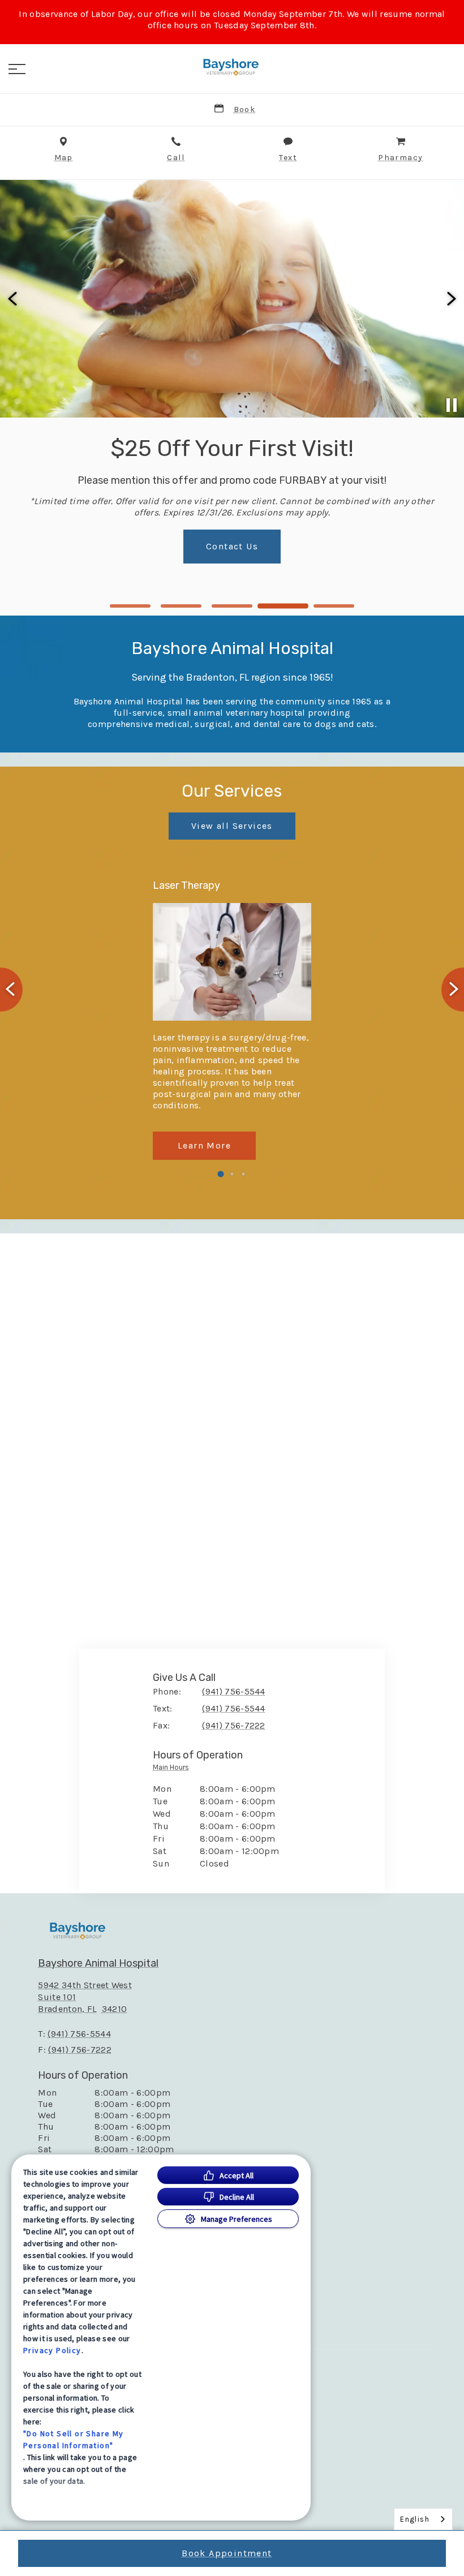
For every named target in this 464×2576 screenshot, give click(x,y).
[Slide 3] (232, 606)
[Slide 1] (130, 606)
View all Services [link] (232, 826)
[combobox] (423, 2519)
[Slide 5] (334, 606)
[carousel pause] (452, 405)
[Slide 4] (283, 606)
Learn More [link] (204, 1145)
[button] (17, 69)
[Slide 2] (181, 606)
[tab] (174, 1770)
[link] (232, 67)
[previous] (14, 299)
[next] (450, 299)
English (415, 2519)
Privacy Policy (52, 2350)
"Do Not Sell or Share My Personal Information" (74, 2439)
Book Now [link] (232, 575)
